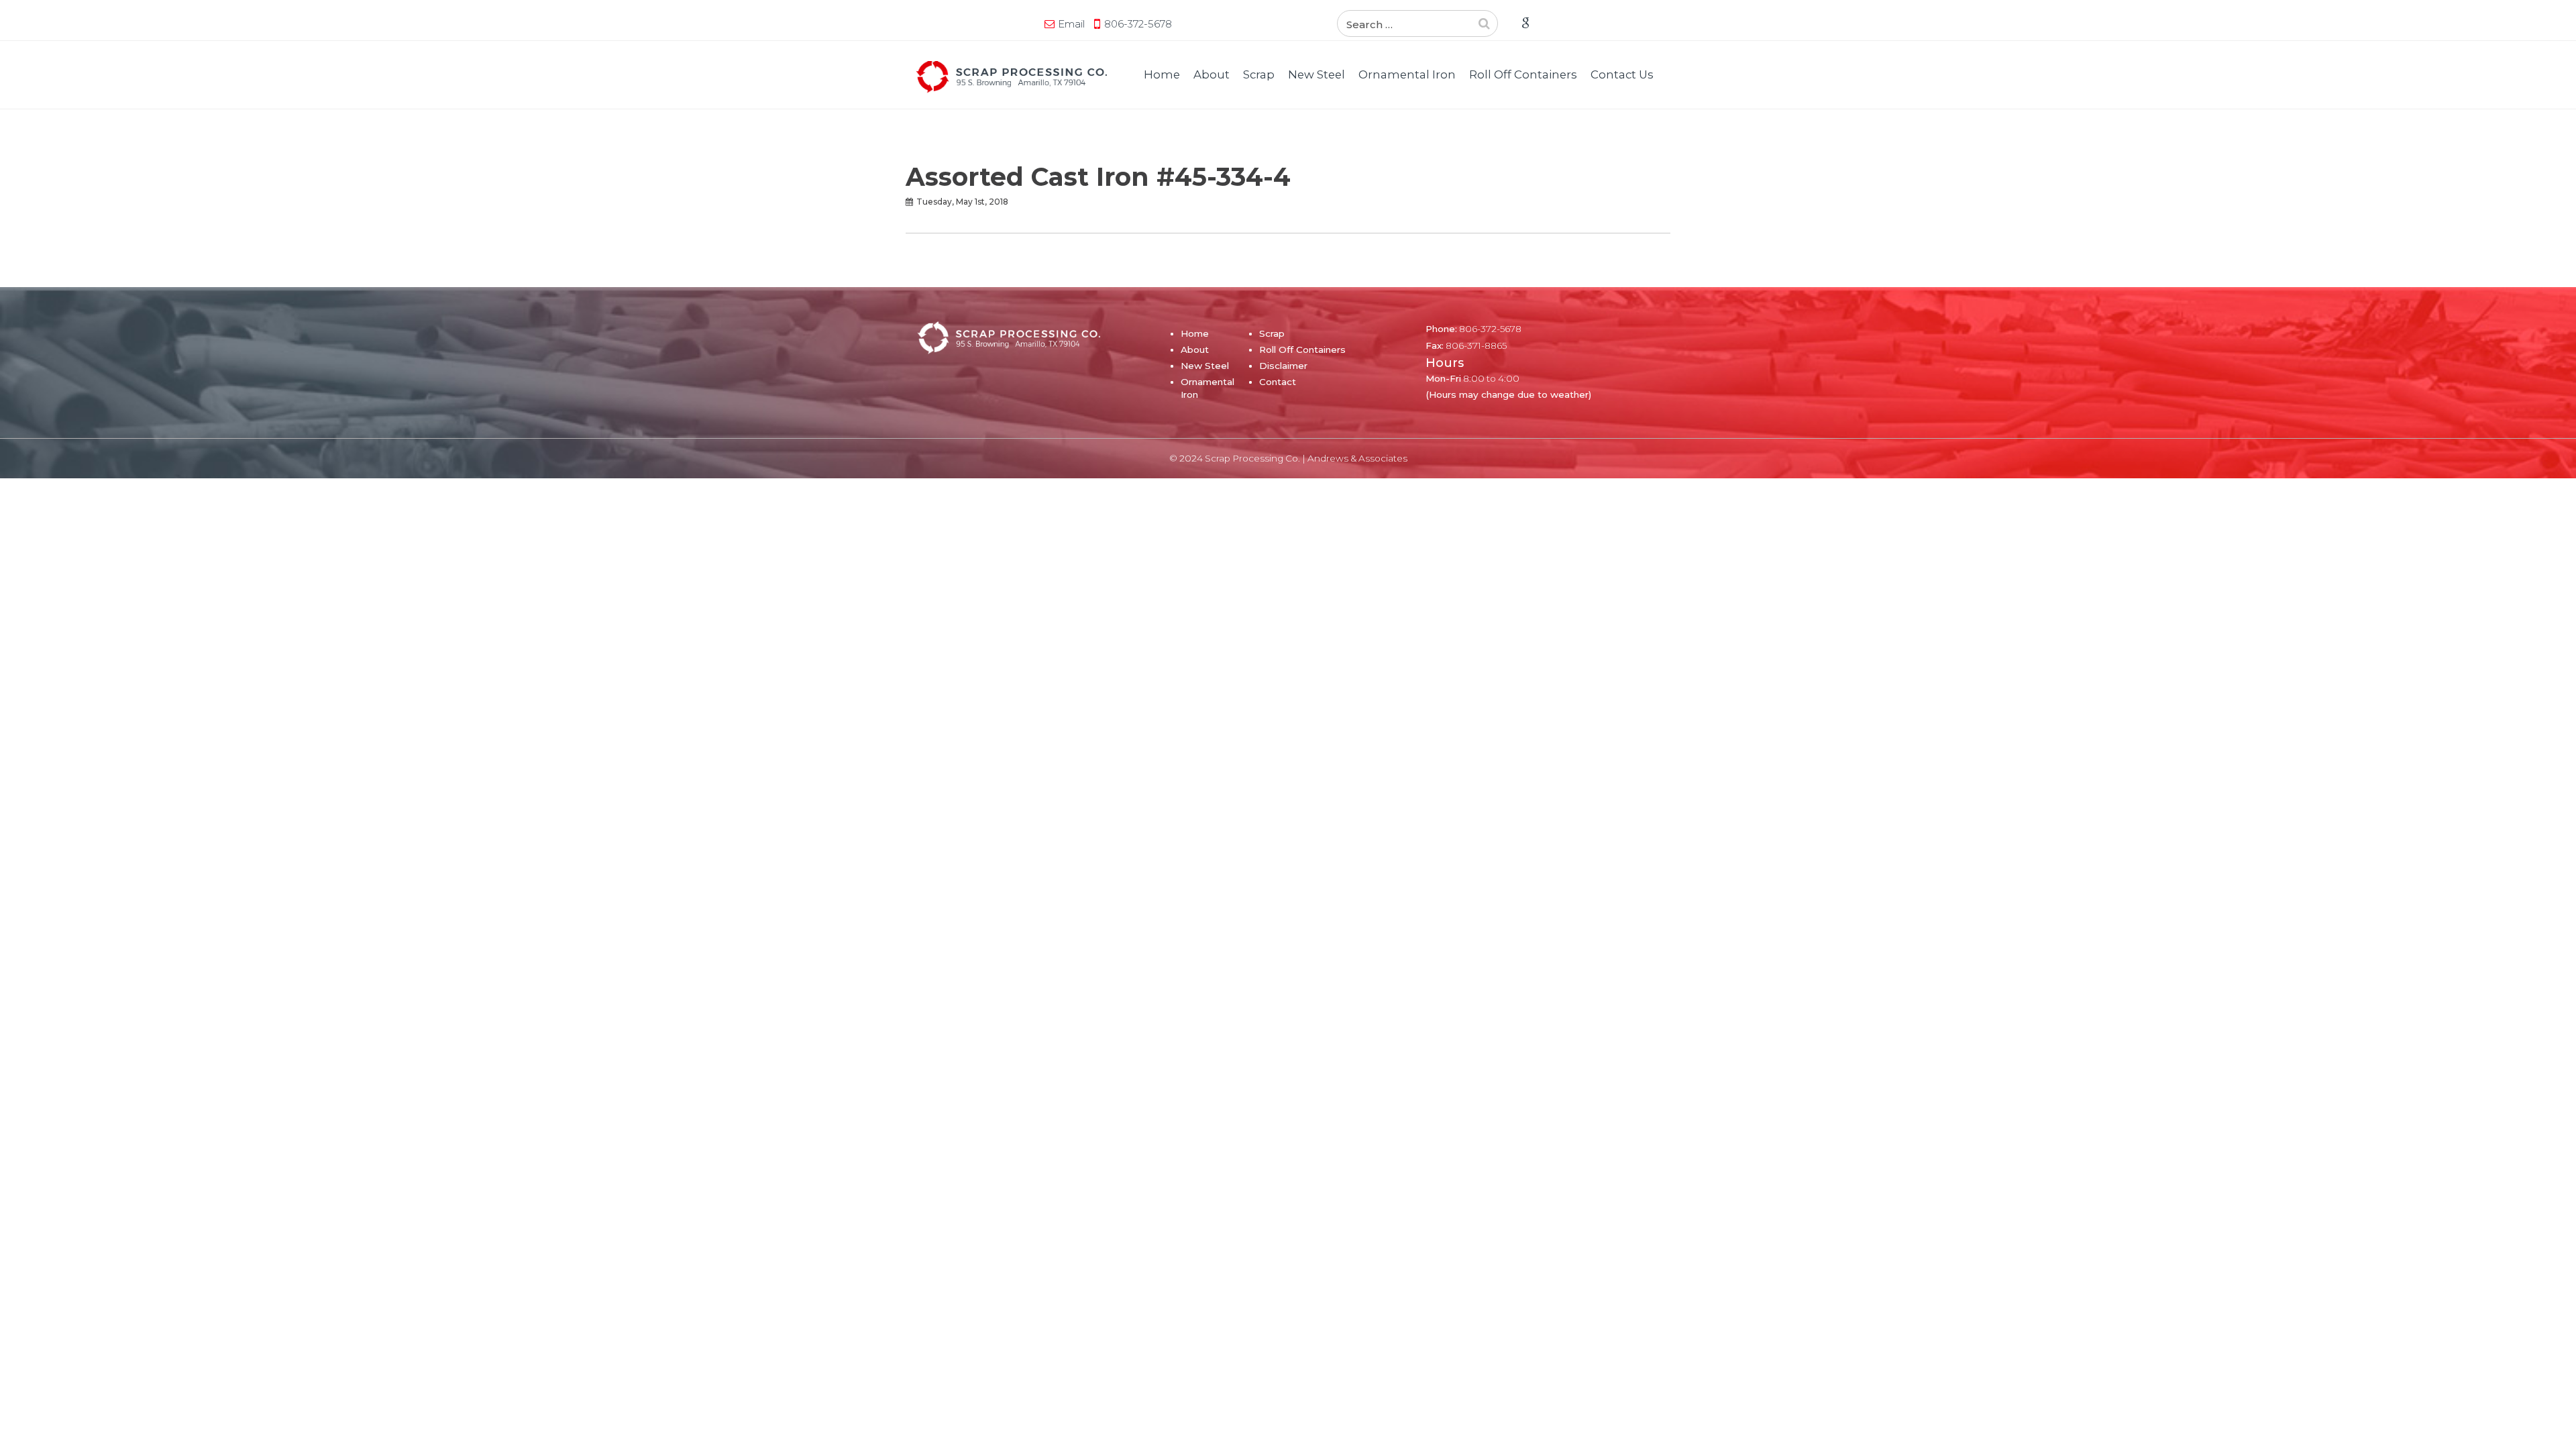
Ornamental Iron (1407, 74)
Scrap (1259, 74)
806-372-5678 (1138, 24)
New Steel (1317, 74)
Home (1162, 74)
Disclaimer (1283, 366)
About (1212, 74)
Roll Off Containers (1523, 74)
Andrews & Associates (1357, 458)
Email (1071, 24)
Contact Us (1622, 74)
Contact (1278, 382)
